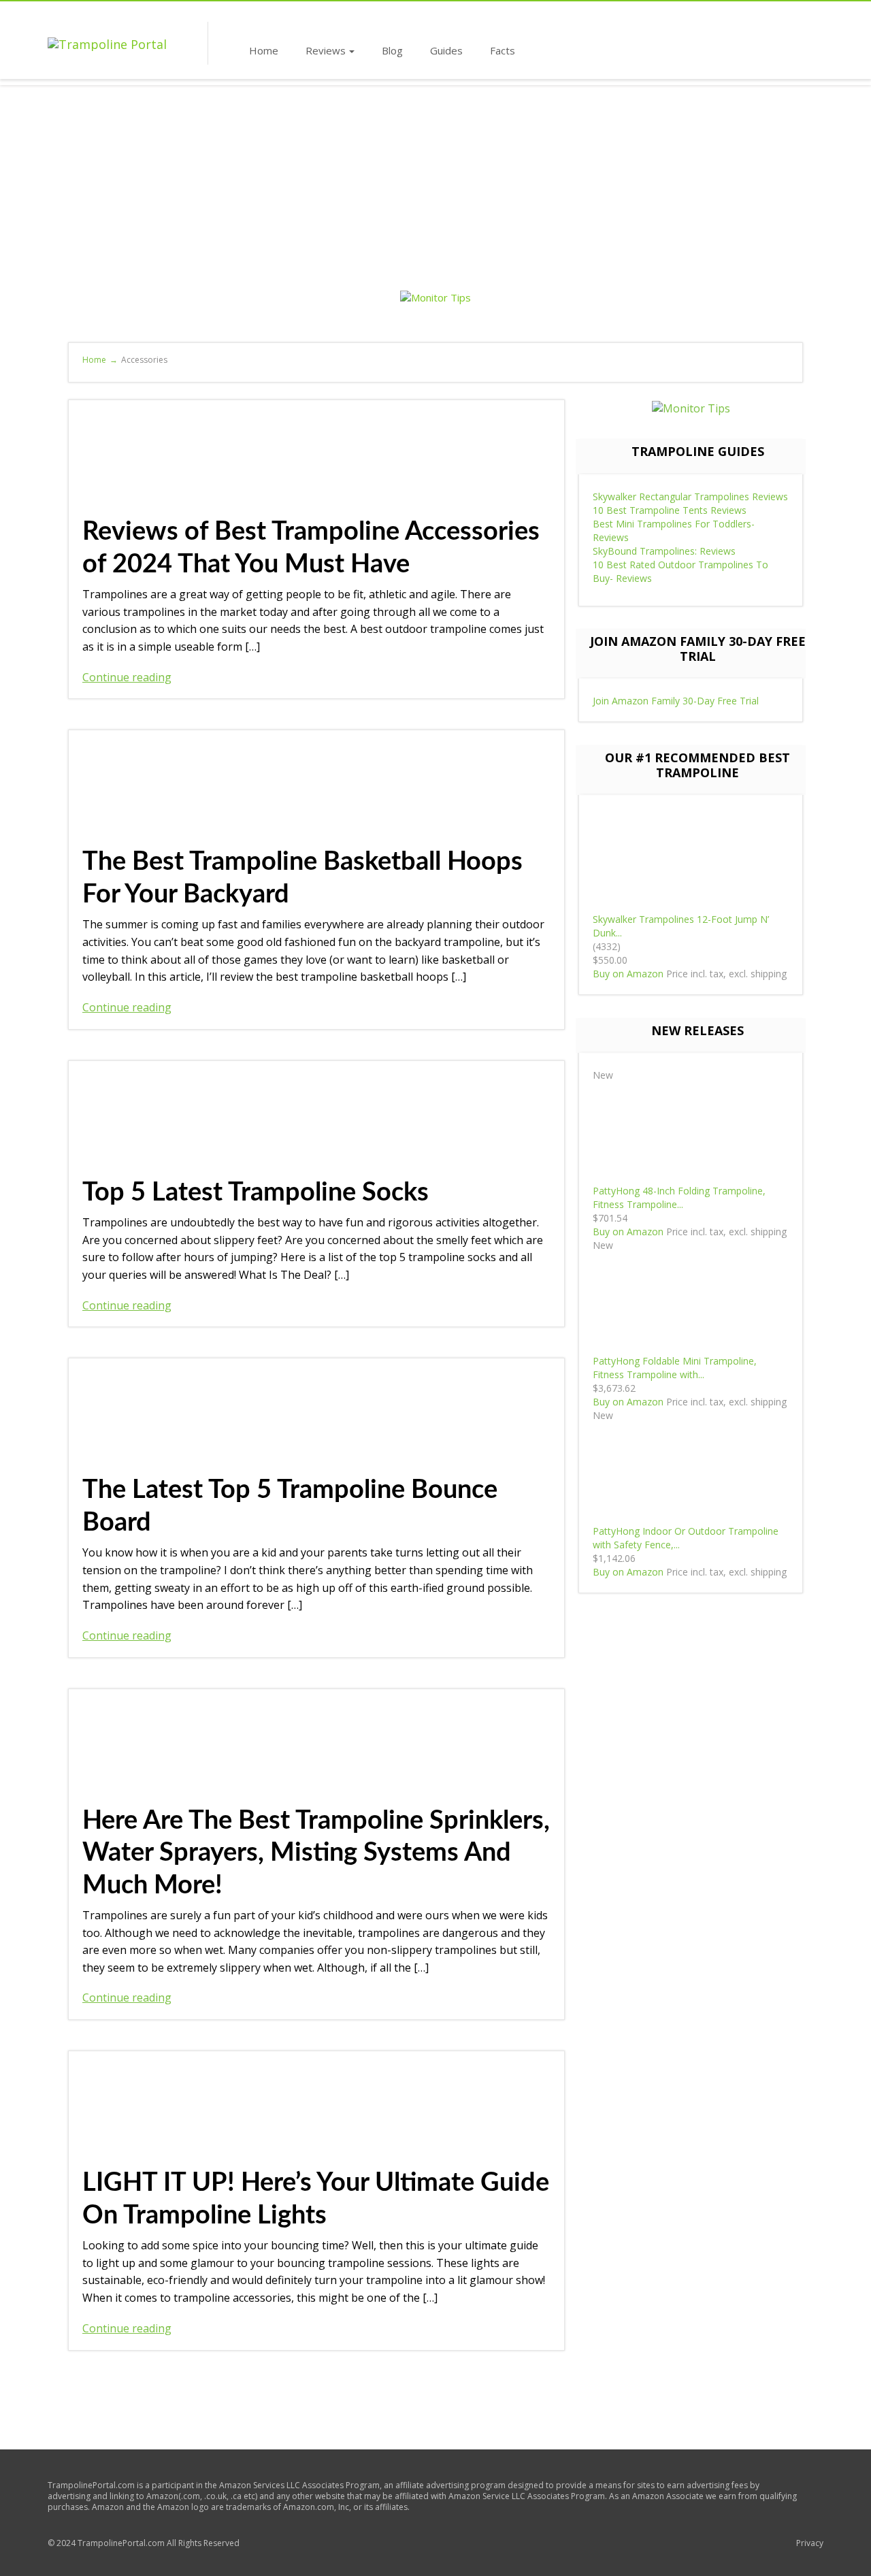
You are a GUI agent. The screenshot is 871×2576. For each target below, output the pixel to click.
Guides (446, 50)
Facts (503, 50)
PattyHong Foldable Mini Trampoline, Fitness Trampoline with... (675, 1368)
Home (264, 50)
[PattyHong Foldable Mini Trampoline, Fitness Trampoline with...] (691, 1302)
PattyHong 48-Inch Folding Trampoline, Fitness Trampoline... (679, 1197)
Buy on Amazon (628, 974)
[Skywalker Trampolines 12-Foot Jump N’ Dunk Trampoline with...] (691, 861)
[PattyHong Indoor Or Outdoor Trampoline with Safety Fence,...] (691, 1472)
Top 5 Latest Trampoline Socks (256, 1192)
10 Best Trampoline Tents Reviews (670, 510)
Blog (392, 50)
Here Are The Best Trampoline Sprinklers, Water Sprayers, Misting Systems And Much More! (316, 1853)
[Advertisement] (435, 187)
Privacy (810, 2543)
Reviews (326, 50)
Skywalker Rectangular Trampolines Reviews (690, 496)
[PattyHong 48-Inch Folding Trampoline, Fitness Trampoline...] (691, 1132)
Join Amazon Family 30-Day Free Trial (676, 701)
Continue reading (127, 677)
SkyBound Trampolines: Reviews (664, 551)
